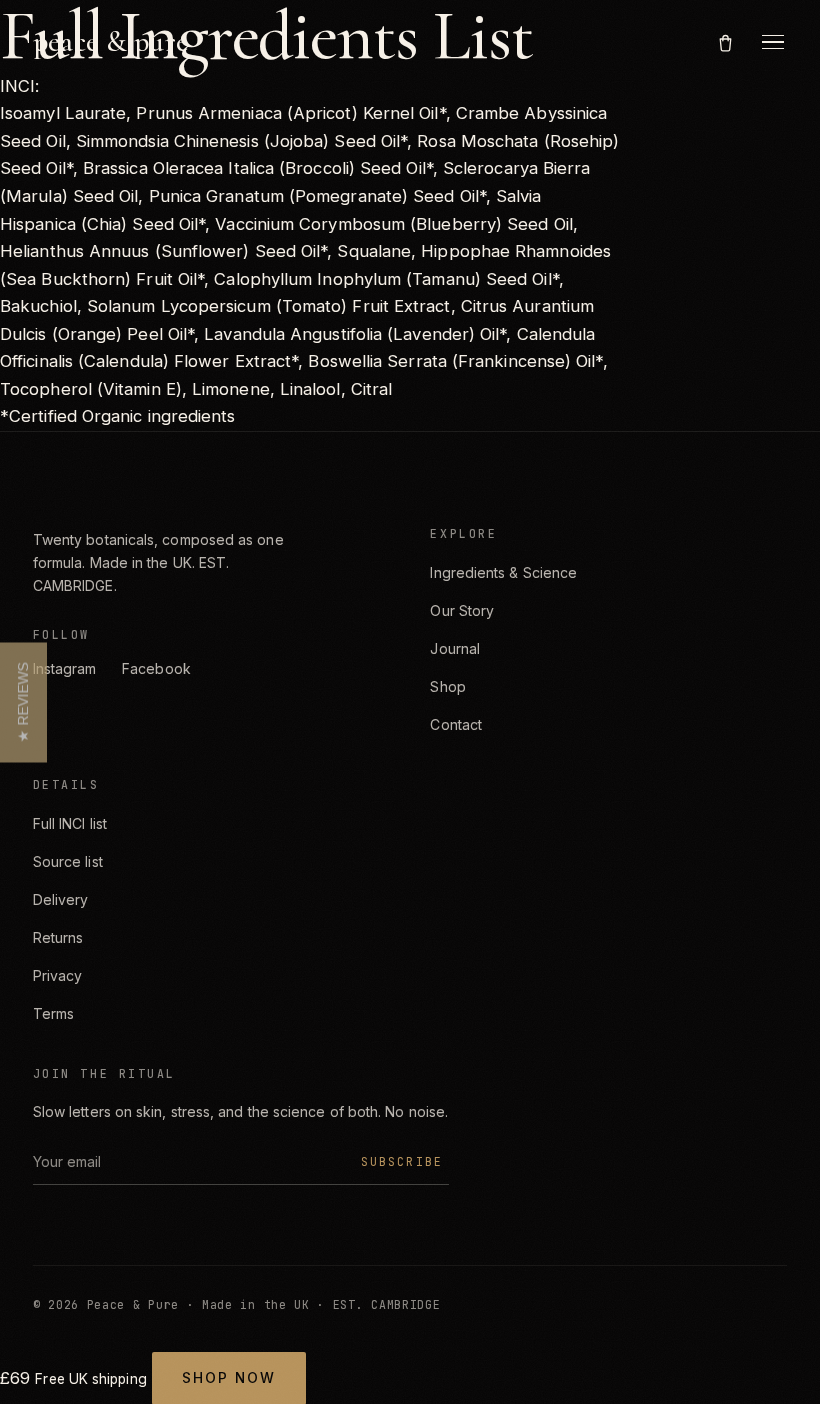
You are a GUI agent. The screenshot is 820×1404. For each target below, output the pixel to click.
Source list (68, 861)
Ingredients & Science (503, 572)
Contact (456, 724)
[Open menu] (773, 42)
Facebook (156, 668)
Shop (447, 686)
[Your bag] (724, 41)
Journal (455, 648)
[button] (23, 702)
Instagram (65, 668)
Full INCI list (70, 823)
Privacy (58, 975)
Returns (58, 937)
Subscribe (402, 1161)
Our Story (462, 610)
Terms (53, 1013)
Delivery (61, 899)
